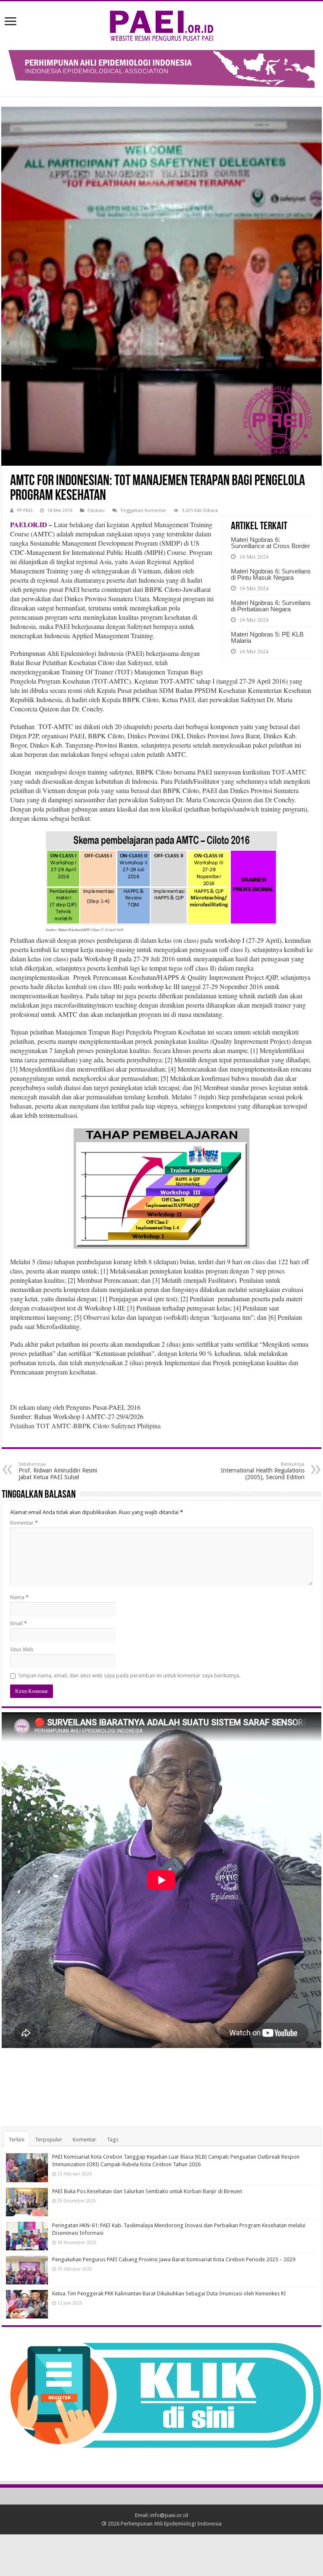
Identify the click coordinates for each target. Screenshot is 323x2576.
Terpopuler (49, 2140)
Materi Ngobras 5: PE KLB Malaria (267, 637)
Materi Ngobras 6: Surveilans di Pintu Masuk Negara (271, 574)
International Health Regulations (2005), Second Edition (263, 1471)
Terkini (16, 2140)
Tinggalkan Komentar (143, 511)
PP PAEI (25, 511)
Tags (113, 2140)
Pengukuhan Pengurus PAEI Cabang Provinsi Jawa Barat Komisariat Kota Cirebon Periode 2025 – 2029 (174, 2259)
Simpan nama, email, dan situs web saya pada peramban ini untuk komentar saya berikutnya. (130, 1675)
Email (19, 1623)
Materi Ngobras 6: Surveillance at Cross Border (270, 543)
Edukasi (96, 511)
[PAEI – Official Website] (161, 24)
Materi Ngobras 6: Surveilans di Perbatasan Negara (271, 606)
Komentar (24, 1523)
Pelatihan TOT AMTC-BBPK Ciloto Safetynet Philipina (85, 1426)
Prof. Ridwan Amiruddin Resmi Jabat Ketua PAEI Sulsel (58, 1471)
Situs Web (22, 1649)
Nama (19, 1597)
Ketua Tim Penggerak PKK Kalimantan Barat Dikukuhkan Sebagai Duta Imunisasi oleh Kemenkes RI (169, 2293)
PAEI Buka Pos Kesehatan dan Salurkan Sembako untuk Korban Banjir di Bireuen (147, 2191)
